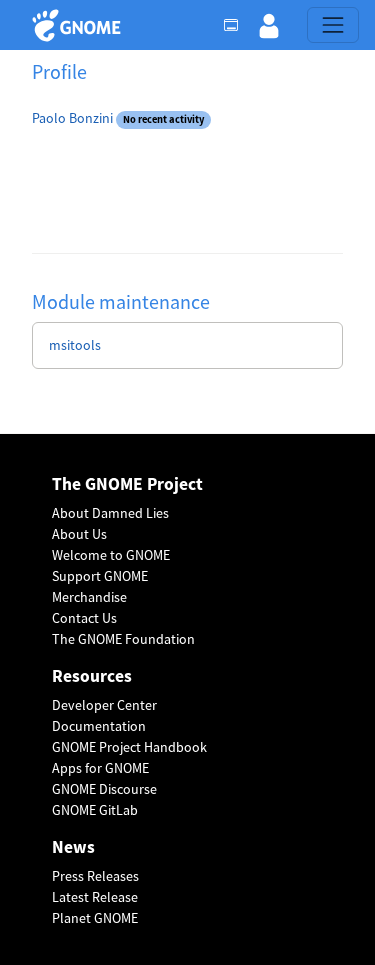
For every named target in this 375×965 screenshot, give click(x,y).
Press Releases (95, 876)
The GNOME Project (127, 484)
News (73, 847)
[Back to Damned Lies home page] (79, 25)
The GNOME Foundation (123, 639)
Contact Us (84, 618)
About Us (79, 534)
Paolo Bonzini (72, 118)
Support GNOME (100, 576)
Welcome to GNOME (111, 555)
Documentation (99, 726)
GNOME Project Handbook (129, 747)
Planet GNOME (95, 918)
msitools (75, 345)
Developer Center (104, 705)
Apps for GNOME (100, 768)
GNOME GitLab (95, 810)
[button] (269, 25)
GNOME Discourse (104, 789)
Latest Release (95, 897)
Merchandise (89, 597)
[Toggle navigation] (333, 25)
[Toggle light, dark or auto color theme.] (237, 25)
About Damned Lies (110, 513)
